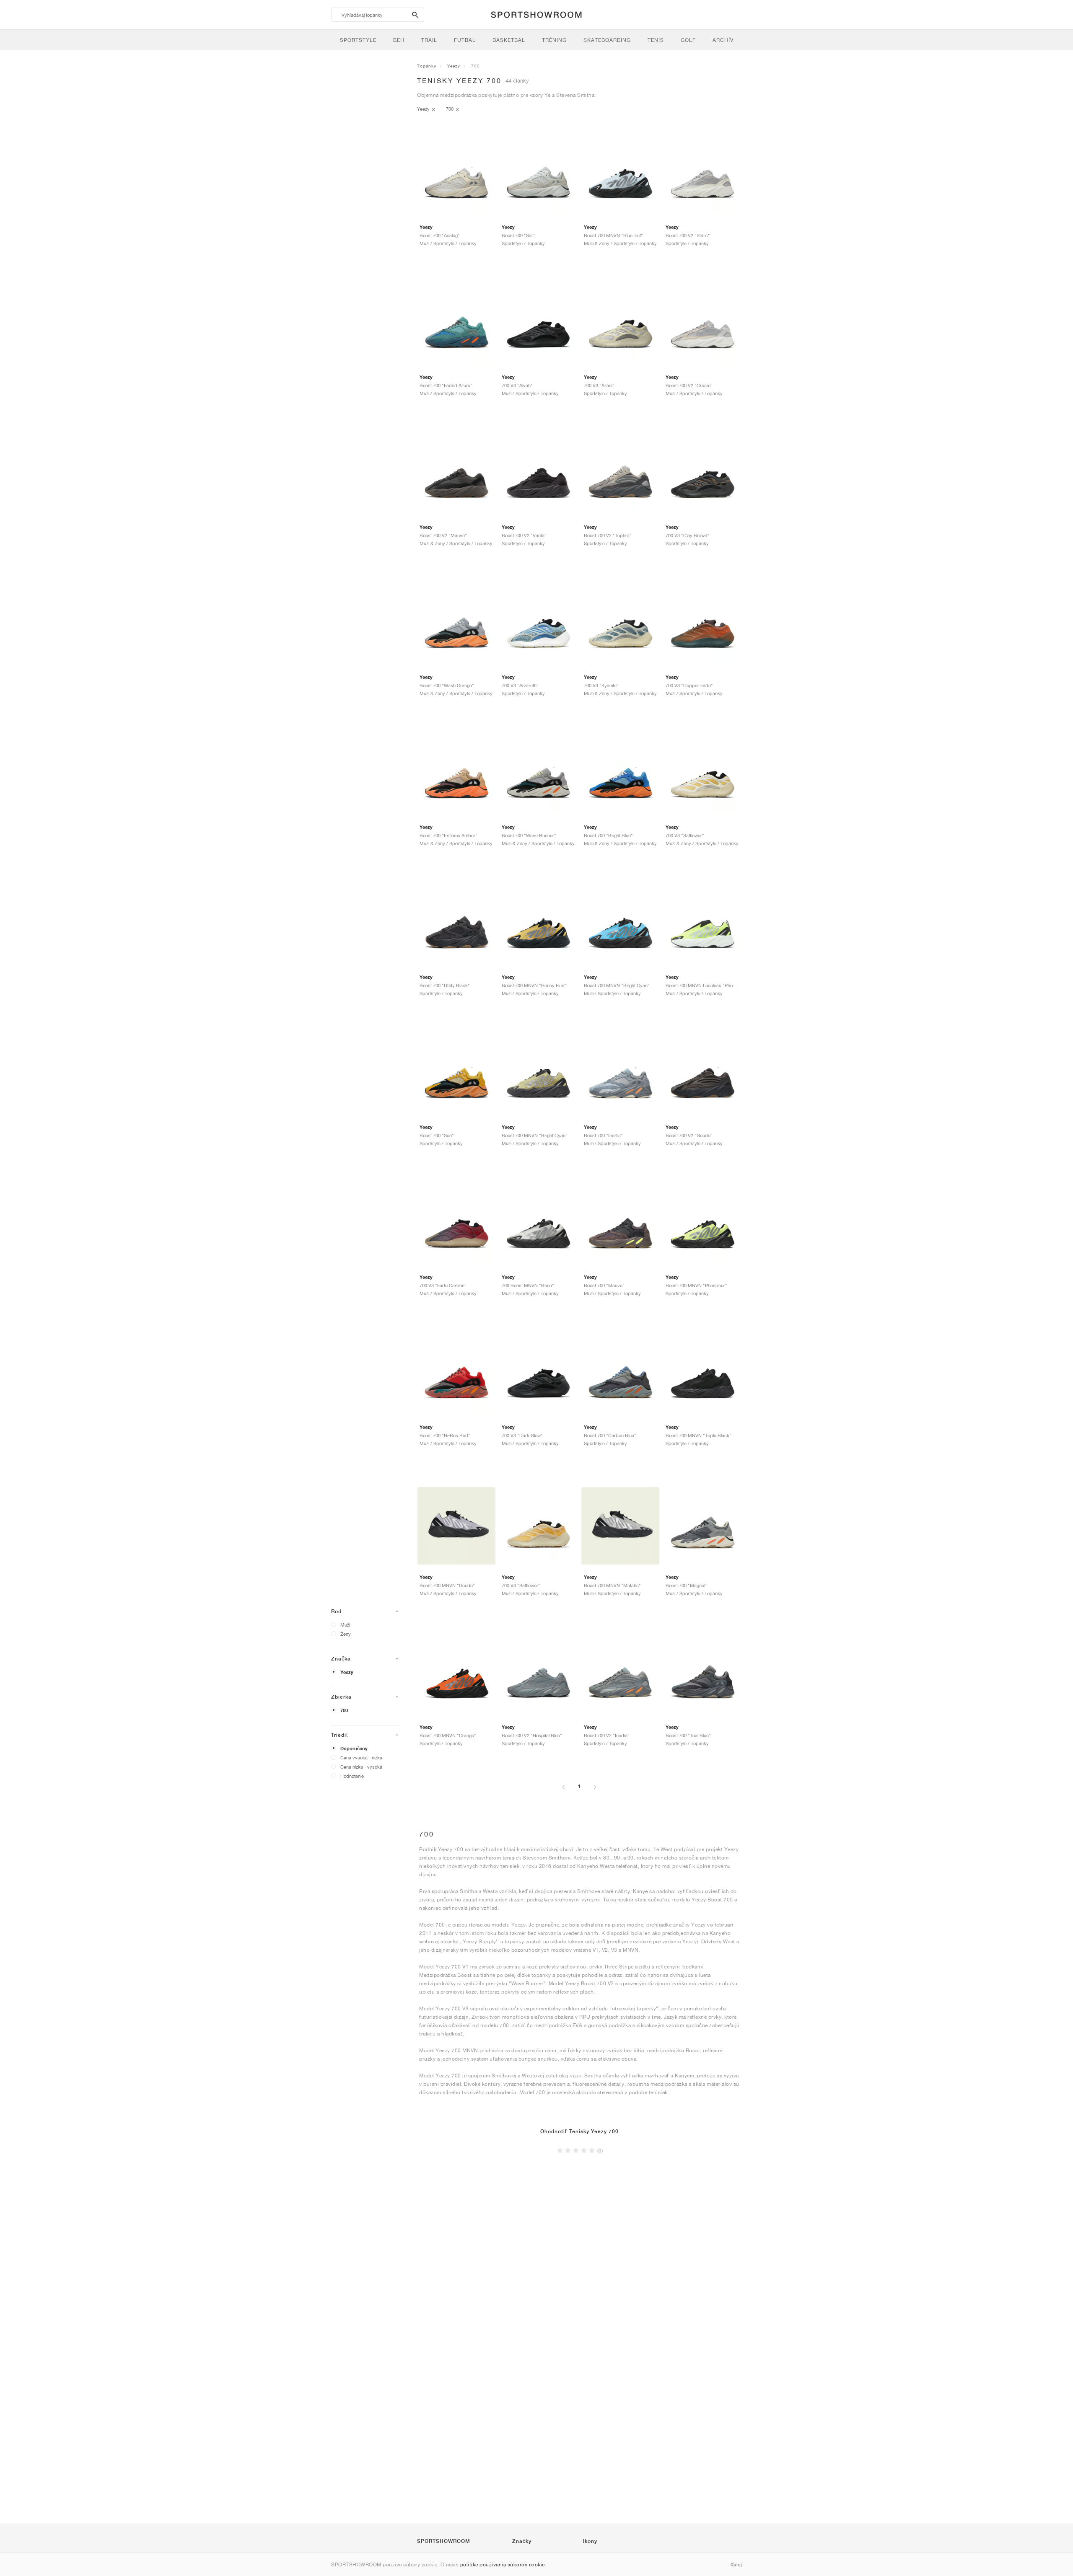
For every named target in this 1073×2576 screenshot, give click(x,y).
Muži (345, 1625)
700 (344, 1710)
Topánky (427, 66)
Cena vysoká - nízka (361, 1757)
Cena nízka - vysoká (361, 1767)
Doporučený (354, 1748)
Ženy (346, 1634)
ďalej (736, 2564)
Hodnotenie (352, 1776)
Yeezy (347, 1672)
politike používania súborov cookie (503, 2564)
